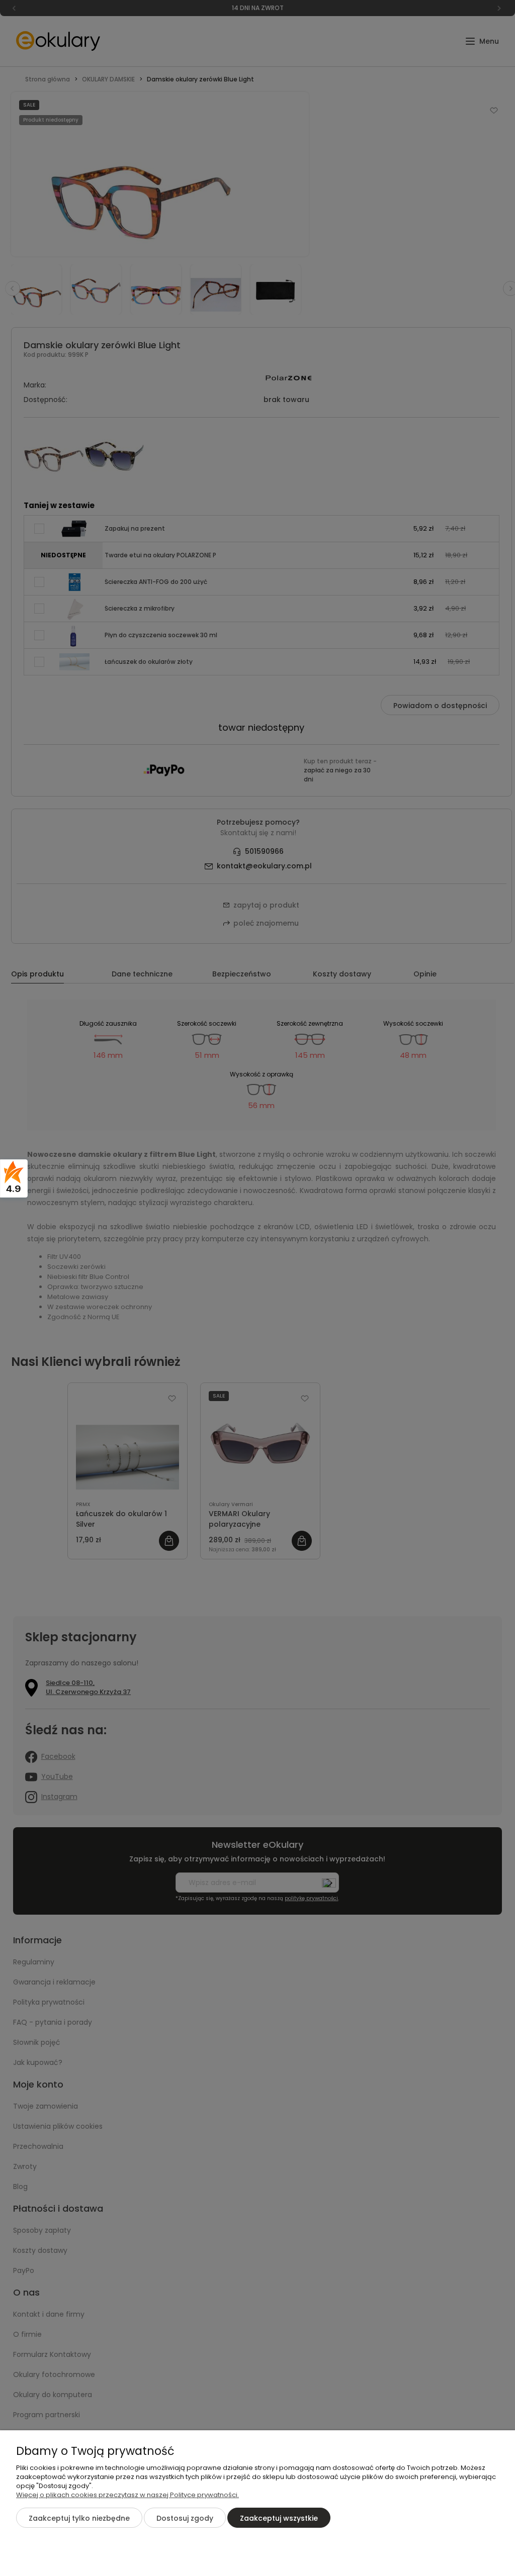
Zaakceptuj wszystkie (279, 2518)
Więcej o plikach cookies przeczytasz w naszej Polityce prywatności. (127, 2495)
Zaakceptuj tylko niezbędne (79, 2518)
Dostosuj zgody (185, 2518)
